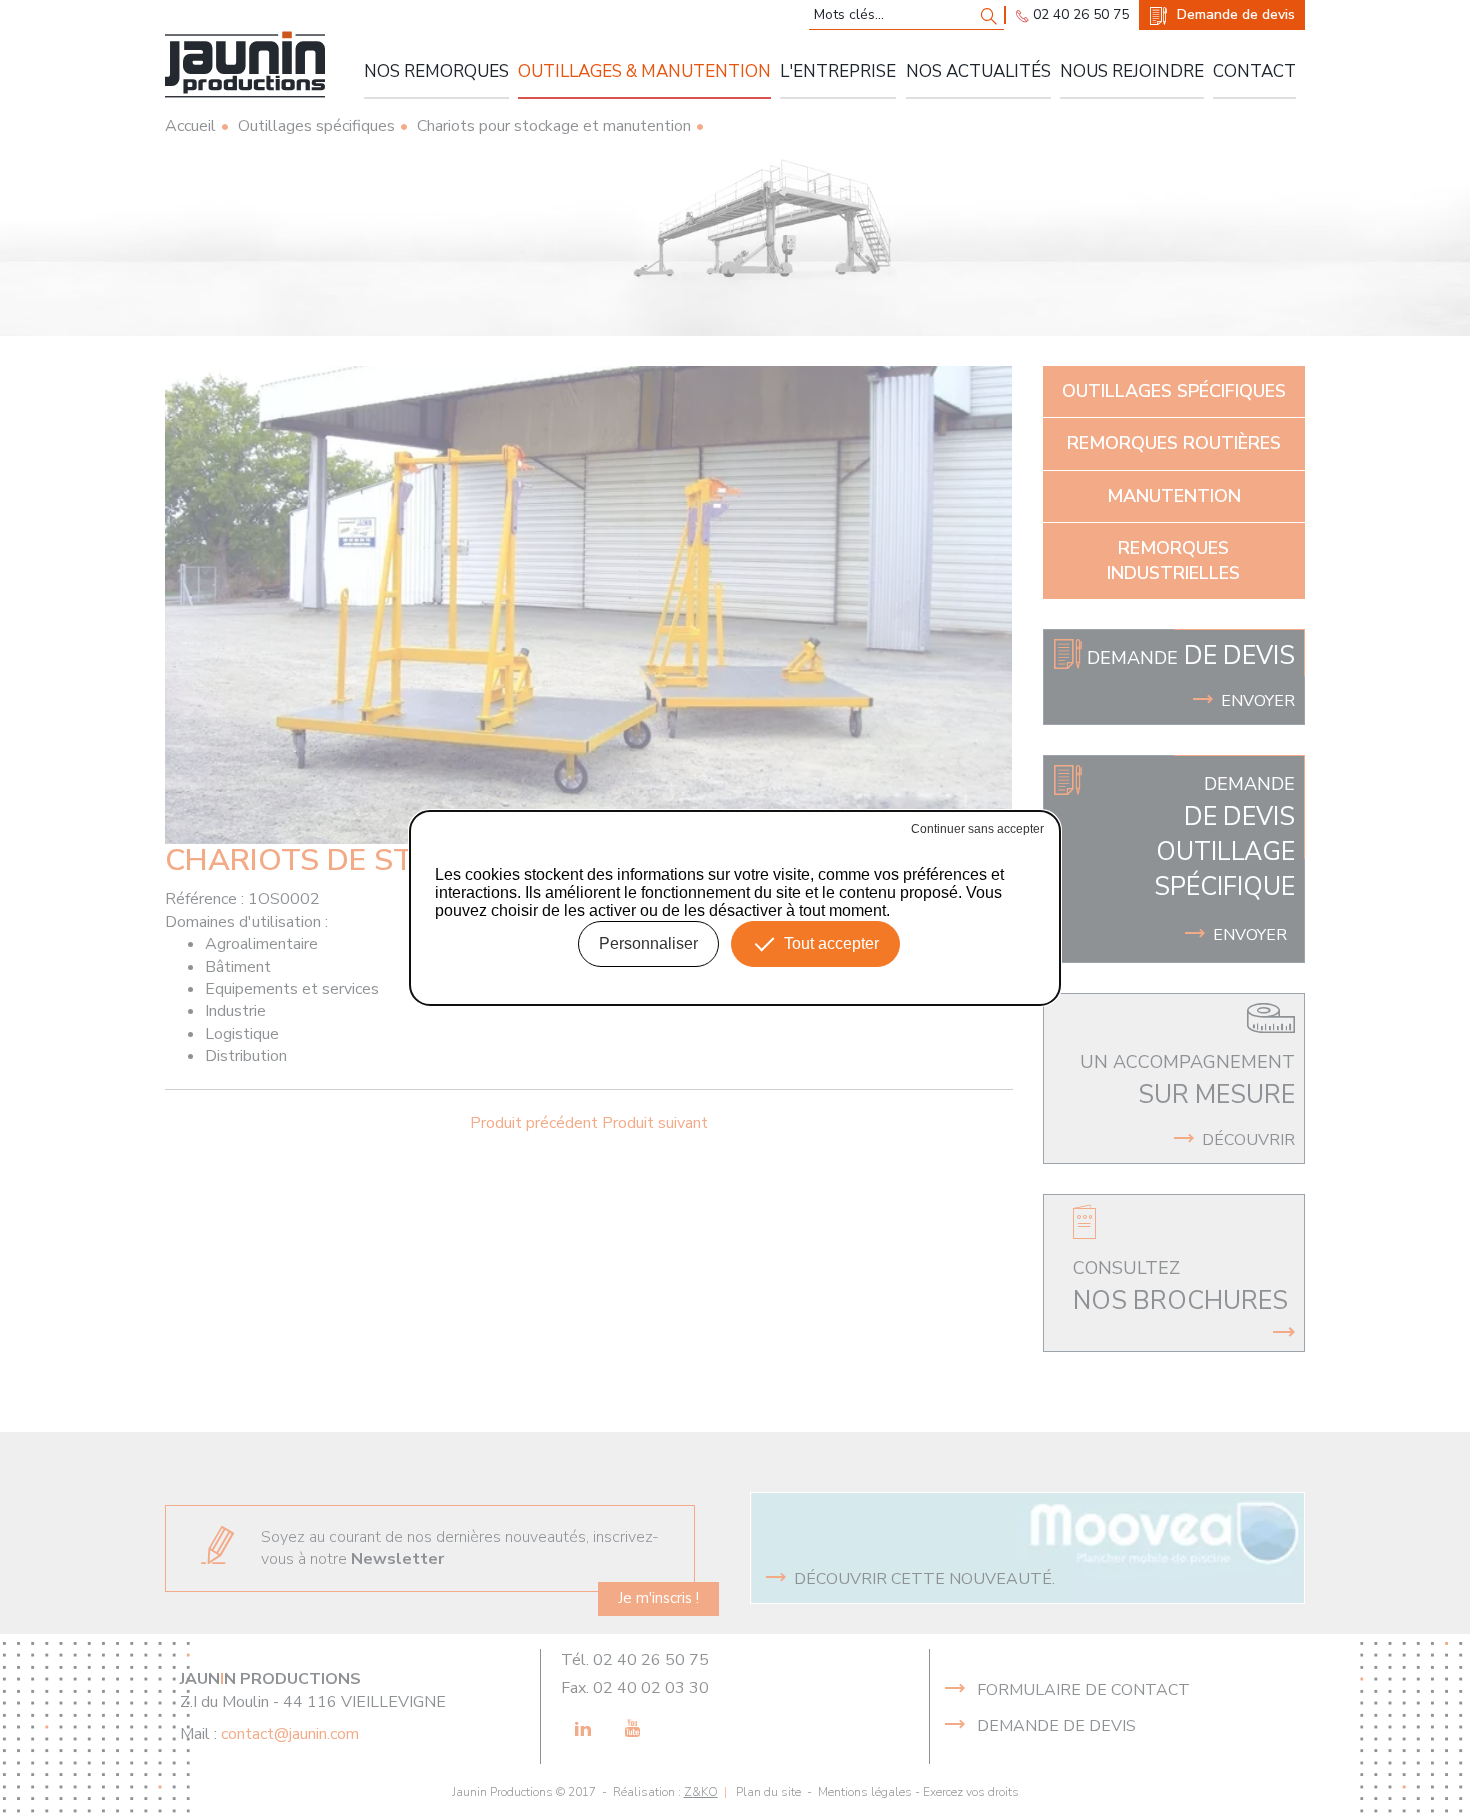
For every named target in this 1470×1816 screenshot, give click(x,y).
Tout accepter (831, 943)
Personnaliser (648, 943)
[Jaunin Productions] (245, 64)
